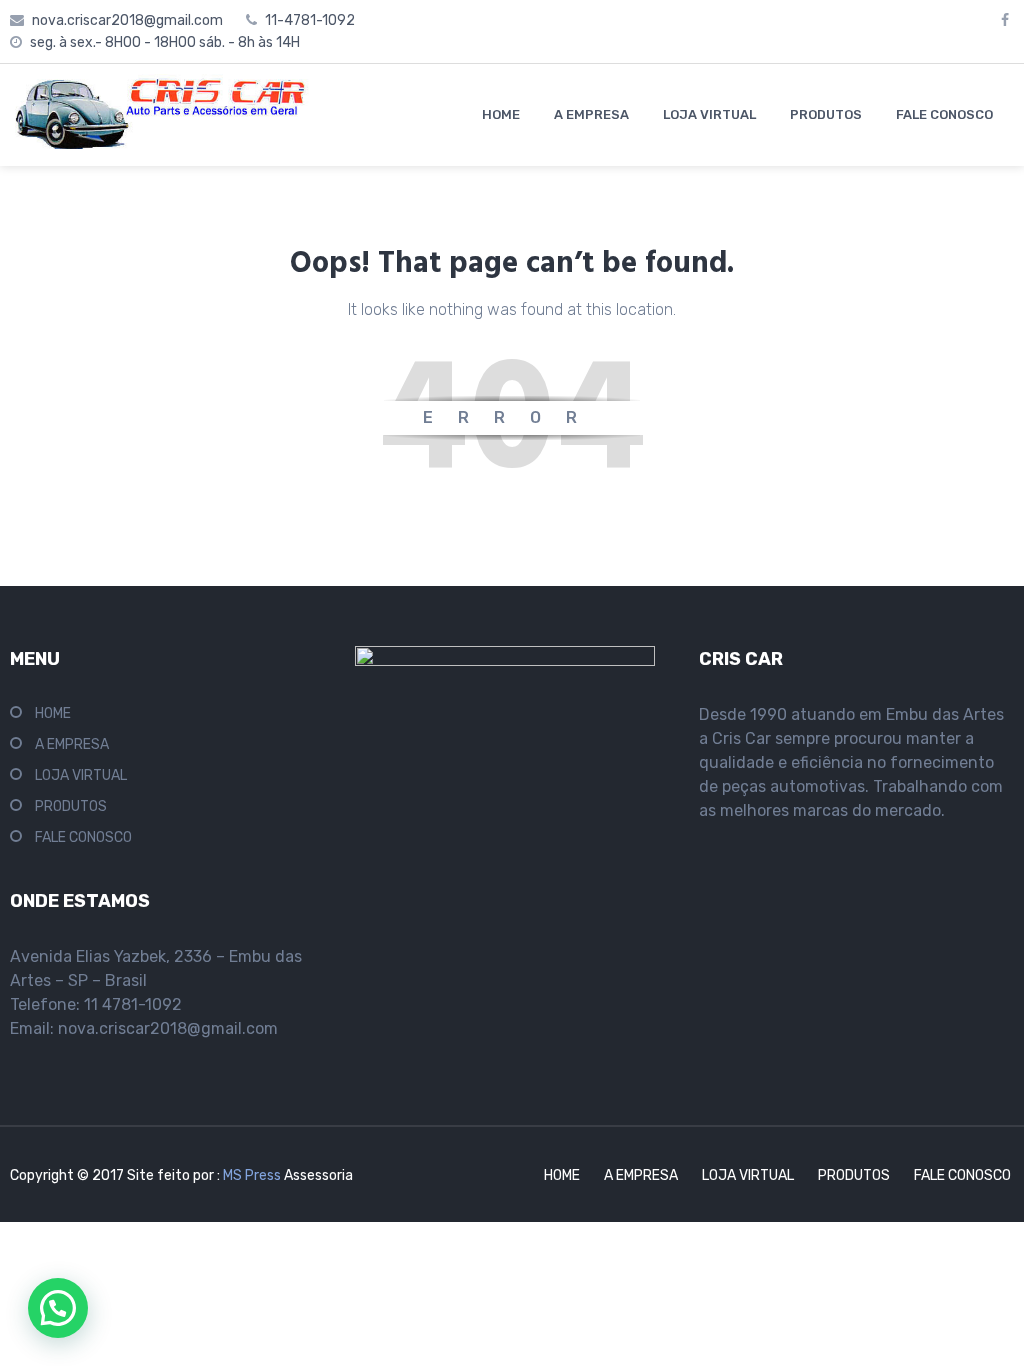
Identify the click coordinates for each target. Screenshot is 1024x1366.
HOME (501, 114)
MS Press (253, 1175)
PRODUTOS (826, 114)
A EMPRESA (591, 114)
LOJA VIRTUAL (709, 114)
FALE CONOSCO (944, 114)
